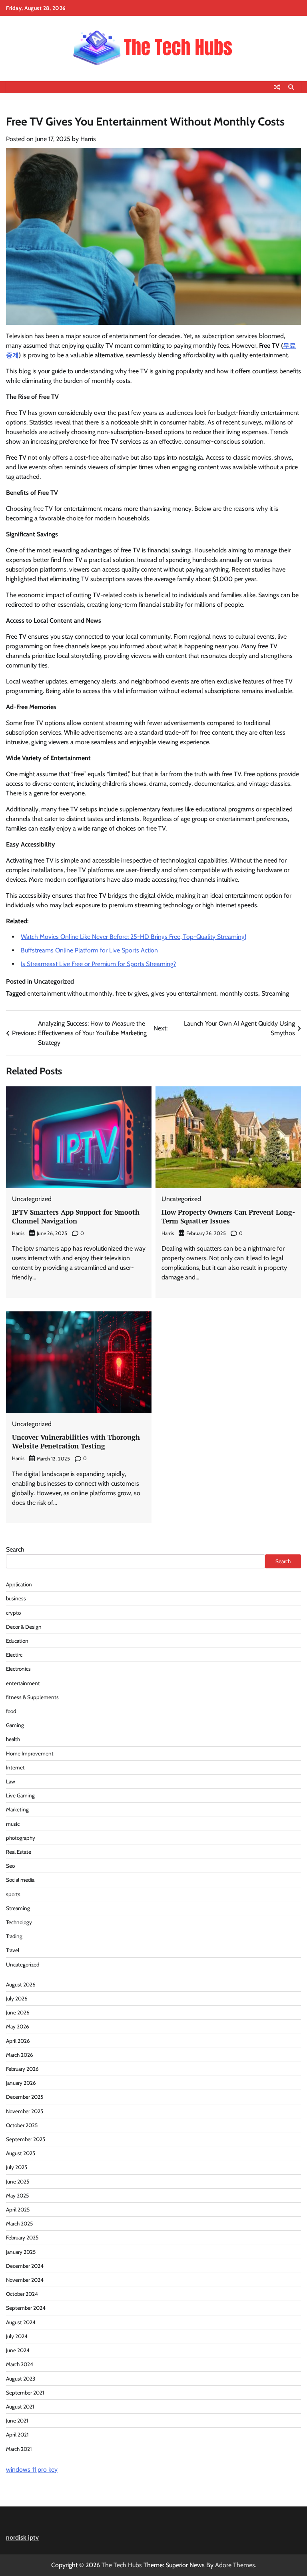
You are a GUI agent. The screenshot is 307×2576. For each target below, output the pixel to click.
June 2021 (17, 2421)
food (11, 1711)
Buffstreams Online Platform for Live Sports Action (89, 950)
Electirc (14, 1655)
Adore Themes (235, 2565)
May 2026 (18, 2026)
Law (11, 1781)
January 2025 (21, 2252)
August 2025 (21, 2153)
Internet (15, 1767)
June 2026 (18, 2012)
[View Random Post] (277, 87)
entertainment (23, 1683)
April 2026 (18, 2041)
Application (19, 1584)
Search (15, 1549)
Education (17, 1641)
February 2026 (22, 2069)
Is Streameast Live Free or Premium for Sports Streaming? (98, 964)
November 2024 (25, 2280)
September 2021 (25, 2393)
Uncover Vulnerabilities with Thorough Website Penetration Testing (76, 1441)
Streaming (275, 993)
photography (21, 1838)
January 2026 (21, 2083)
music (13, 1824)
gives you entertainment (184, 993)
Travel (13, 1950)
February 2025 (22, 2237)
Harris (88, 139)
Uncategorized (23, 1964)
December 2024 (25, 2266)
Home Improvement (30, 1753)
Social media (20, 1880)
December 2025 (25, 2097)
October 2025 (22, 2125)
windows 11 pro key (32, 2469)
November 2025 (25, 2111)
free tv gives (132, 993)
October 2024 (22, 2294)
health (13, 1739)
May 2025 (17, 2195)
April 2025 (18, 2209)
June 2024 (18, 2350)
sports (13, 1894)
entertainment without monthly (70, 993)
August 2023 (21, 2379)
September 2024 (26, 2308)
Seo (10, 1866)
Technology (19, 1922)
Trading (14, 1936)
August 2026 (21, 1984)
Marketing (17, 1809)
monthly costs (239, 993)
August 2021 (20, 2407)
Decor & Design (24, 1627)
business (16, 1598)
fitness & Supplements (32, 1697)
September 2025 (26, 2139)
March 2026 (20, 2055)
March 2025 (19, 2223)
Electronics (18, 1669)
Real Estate (19, 1852)
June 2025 (18, 2182)
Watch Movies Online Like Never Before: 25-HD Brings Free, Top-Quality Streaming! (134, 937)
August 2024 (21, 2322)
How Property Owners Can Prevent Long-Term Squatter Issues (228, 1216)
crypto (13, 1613)
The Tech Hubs (122, 2565)
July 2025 (17, 2167)
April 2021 (17, 2435)
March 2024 (20, 2364)
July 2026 (17, 1998)
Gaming (15, 1725)
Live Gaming (20, 1795)
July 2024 (17, 2336)
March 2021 (19, 2449)
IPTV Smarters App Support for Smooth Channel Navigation (76, 1216)
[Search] (291, 87)
